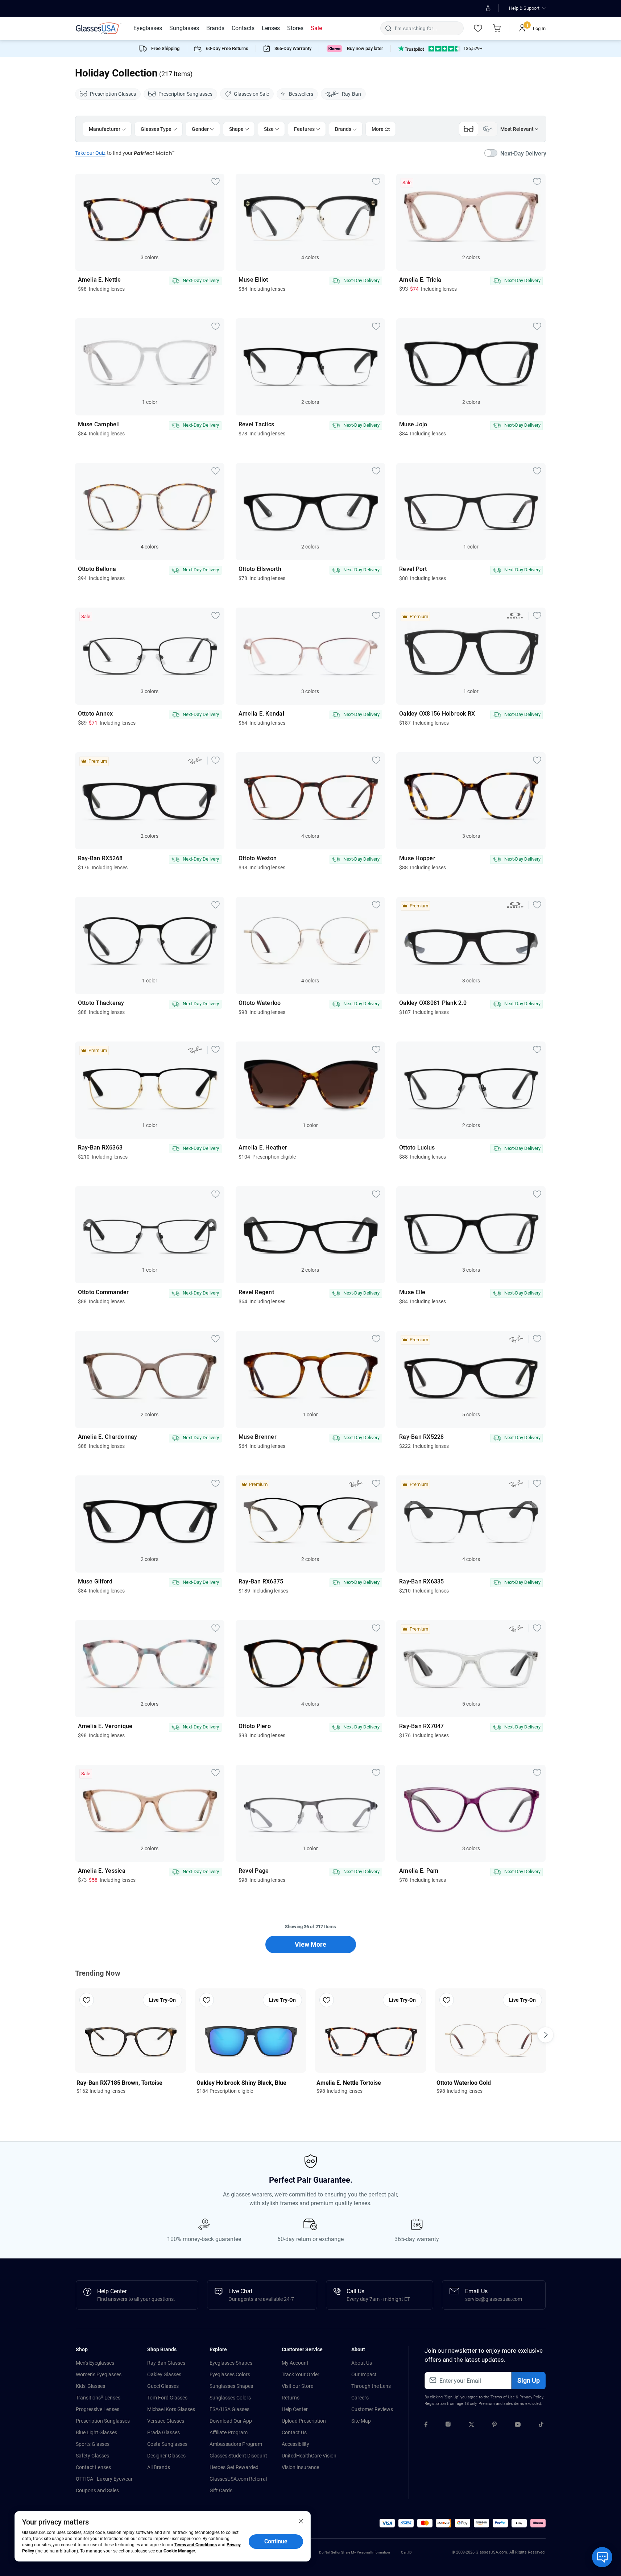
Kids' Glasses (90, 2386)
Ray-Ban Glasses (166, 2363)
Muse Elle (412, 1292)
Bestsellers (301, 94)
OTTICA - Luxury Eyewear (104, 2479)
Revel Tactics (256, 424)
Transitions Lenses (98, 2398)
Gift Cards (221, 2490)
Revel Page (254, 1871)
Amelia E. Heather (263, 1148)
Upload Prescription (304, 2421)
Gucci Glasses (163, 2386)
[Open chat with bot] (602, 2557)
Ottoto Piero (255, 1726)
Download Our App (231, 2421)
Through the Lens (371, 2386)
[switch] (515, 154)
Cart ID (406, 2552)
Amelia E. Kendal (261, 714)
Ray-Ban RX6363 (100, 1148)
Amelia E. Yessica (102, 1871)
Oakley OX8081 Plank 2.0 (433, 1003)
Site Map (361, 2421)
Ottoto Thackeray (101, 1003)
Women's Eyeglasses (99, 2374)
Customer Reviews (372, 2409)
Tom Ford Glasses (167, 2398)
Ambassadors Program (236, 2444)
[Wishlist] (478, 28)
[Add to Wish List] (216, 181)
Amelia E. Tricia (420, 280)
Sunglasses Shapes (231, 2386)
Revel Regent (256, 1292)
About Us (362, 2363)
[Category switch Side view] (488, 129)
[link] (99, 28)
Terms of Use (503, 2397)
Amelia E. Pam (419, 1871)
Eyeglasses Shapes (231, 2363)
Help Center (295, 2409)
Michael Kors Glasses (171, 2409)
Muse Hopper (417, 858)
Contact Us (294, 2432)
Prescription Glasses (113, 94)
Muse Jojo (413, 424)
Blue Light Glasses (96, 2432)
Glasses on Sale (251, 94)
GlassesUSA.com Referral (238, 2479)
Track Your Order (301, 2374)
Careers (360, 2398)
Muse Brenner (258, 1437)
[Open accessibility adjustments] (488, 8)
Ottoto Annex (96, 714)
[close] (301, 2521)
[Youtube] (518, 2426)
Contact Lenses (93, 2467)
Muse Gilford (95, 1582)
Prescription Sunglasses (185, 94)
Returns (291, 2398)
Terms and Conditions (196, 2545)
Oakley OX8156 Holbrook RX (437, 714)
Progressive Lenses (98, 2409)
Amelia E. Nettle (100, 280)
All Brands (159, 2467)
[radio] (431, 49)
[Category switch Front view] (469, 129)
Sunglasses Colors (230, 2398)
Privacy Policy (531, 2397)
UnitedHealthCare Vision (309, 2456)
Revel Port (413, 569)
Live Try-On (162, 2000)
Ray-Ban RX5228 (422, 1437)
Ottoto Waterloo (260, 1003)
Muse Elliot (253, 280)
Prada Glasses (163, 2432)
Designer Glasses (166, 2456)
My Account (295, 2363)
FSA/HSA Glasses (229, 2409)
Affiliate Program (229, 2432)
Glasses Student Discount (238, 2456)
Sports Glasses (93, 2444)
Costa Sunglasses (167, 2444)
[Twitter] (471, 2426)
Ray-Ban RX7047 (422, 1726)
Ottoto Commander (103, 1292)
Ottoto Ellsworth (260, 569)
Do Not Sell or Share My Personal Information (355, 2552)
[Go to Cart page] (497, 28)
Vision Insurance (300, 2467)
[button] (387, 2523)
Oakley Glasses (164, 2374)
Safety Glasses (92, 2456)
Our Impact (364, 2374)
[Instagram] (448, 2426)
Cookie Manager (179, 2551)
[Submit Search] (388, 28)
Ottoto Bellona (97, 569)
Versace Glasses (166, 2421)
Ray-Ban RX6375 (261, 1582)
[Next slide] (546, 2035)
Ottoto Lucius (417, 1148)
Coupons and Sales (97, 2490)
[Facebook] (426, 2426)
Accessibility (295, 2444)
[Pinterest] (494, 2426)
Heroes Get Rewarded (234, 2467)
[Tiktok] (541, 2426)
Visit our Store (297, 2386)
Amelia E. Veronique (105, 1726)
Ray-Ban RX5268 (100, 858)
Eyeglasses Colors (230, 2374)
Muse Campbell (99, 424)
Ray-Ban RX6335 (422, 1582)
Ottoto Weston (258, 858)
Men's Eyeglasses (95, 2363)
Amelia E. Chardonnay (108, 1437)
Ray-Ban (351, 94)
